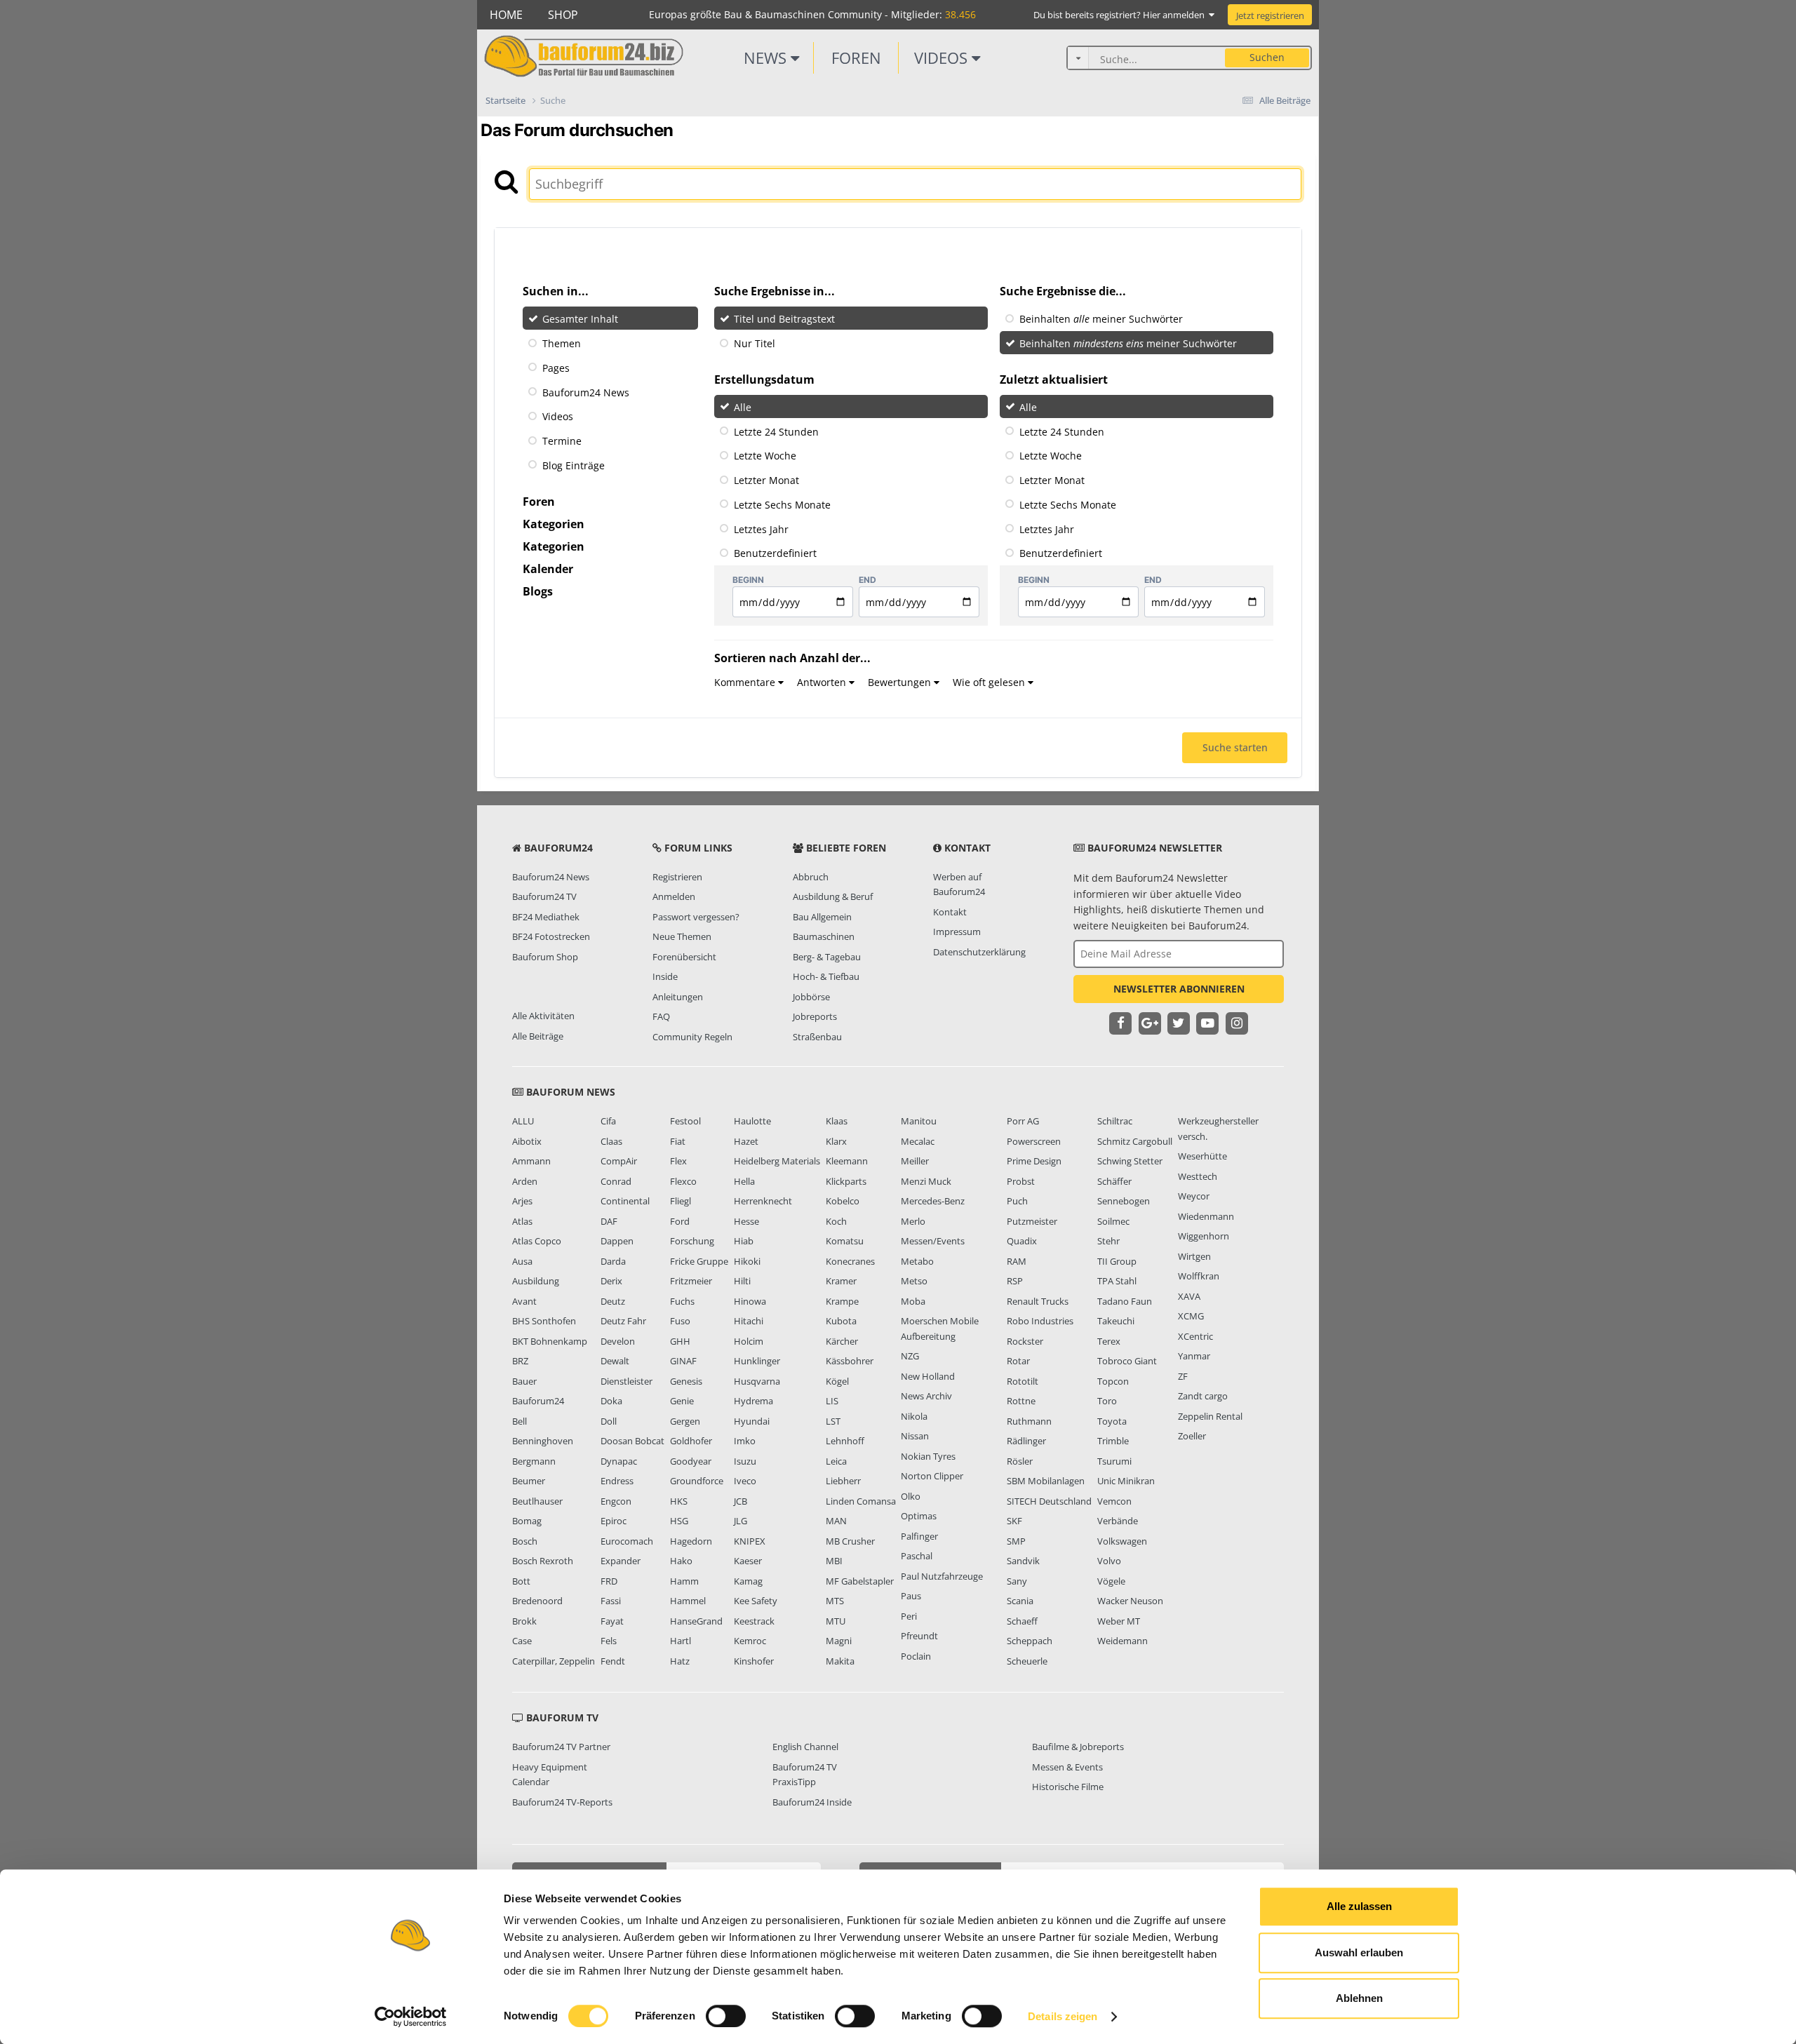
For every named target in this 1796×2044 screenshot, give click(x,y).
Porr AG (1023, 1121)
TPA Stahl (1117, 1281)
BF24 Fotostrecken (551, 936)
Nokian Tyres (928, 1456)
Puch (1017, 1201)
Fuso (680, 1321)
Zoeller (1192, 1436)
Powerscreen (1034, 1141)
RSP (1015, 1281)
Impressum (957, 932)
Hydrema (753, 1401)
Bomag (527, 1521)
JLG (740, 1521)
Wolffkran (1199, 1276)
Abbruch (811, 877)
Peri (909, 1616)
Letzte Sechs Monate (782, 505)
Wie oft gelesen (990, 682)
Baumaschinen (824, 936)
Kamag (748, 1581)
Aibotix (527, 1141)
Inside (665, 976)
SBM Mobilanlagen (1046, 1481)
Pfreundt (919, 1636)
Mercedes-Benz (933, 1201)
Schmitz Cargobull (1135, 1141)
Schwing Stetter (1130, 1161)
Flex (678, 1161)
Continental (625, 1201)
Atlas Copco (537, 1241)
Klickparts (846, 1181)
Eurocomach (627, 1541)
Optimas (919, 1516)
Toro (1107, 1401)
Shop (563, 15)
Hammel (688, 1601)
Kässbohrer (850, 1361)
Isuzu (745, 1461)
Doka (611, 1401)
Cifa (608, 1121)
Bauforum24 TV (544, 896)
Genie (682, 1401)
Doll (609, 1421)
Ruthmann (1029, 1421)
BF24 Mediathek (546, 917)
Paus (911, 1596)
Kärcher (842, 1341)
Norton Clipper (932, 1476)
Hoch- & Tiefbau (826, 976)
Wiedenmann (1206, 1216)
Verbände (1118, 1521)
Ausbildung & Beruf (833, 896)
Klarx (836, 1141)
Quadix (1022, 1241)
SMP (1016, 1541)
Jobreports (815, 1016)
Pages (556, 368)
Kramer (841, 1281)
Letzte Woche (765, 456)
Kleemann (847, 1161)
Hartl (681, 1641)
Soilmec (1113, 1221)
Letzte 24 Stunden (776, 431)
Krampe (842, 1301)
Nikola (914, 1416)
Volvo (1109, 1561)
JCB (740, 1501)
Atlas (522, 1221)
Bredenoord (537, 1601)
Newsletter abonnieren (1179, 989)
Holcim (749, 1341)
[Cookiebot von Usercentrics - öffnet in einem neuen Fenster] (411, 2017)
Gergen (685, 1421)
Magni (839, 1641)
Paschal (917, 1556)
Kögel (837, 1381)
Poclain (916, 1656)
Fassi (611, 1601)
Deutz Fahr (623, 1321)
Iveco (745, 1481)
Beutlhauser (537, 1501)
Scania (1020, 1601)
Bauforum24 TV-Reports (562, 1802)
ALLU (523, 1121)
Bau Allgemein (822, 917)
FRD (609, 1581)
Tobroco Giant (1127, 1361)
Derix (611, 1281)
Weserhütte (1202, 1156)
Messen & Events (1067, 1767)
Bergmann (534, 1461)
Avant (524, 1301)
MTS (835, 1601)
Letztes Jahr (761, 529)
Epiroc (614, 1521)
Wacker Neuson (1130, 1601)
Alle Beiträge (538, 1036)
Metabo (917, 1261)
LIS (832, 1401)
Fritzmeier (691, 1281)
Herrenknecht (763, 1201)
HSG (679, 1521)
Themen (562, 343)
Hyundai (752, 1421)
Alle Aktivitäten (543, 1016)
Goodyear (691, 1461)
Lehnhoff (845, 1441)
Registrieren (677, 877)
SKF (1014, 1521)
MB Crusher (850, 1541)
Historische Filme (1068, 1787)
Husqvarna (757, 1381)
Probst (1021, 1181)
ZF (1183, 1376)
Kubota (841, 1321)
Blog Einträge (574, 465)
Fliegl (681, 1201)
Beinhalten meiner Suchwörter (1101, 319)
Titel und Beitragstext (784, 319)
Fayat (612, 1621)
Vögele (1111, 1581)
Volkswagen (1122, 1541)
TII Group (1117, 1261)
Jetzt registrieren (1270, 15)
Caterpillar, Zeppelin (554, 1661)
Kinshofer (754, 1661)
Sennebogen (1124, 1201)
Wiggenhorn (1204, 1236)
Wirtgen (1194, 1256)
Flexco (683, 1181)
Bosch (525, 1541)
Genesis (686, 1381)
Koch (836, 1221)
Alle (743, 407)
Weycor (1194, 1196)
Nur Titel (755, 343)
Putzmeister (1032, 1221)
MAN (836, 1521)
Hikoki (747, 1261)
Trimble (1113, 1441)
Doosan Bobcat (632, 1441)
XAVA (1189, 1296)
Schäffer (1114, 1181)
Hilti (742, 1281)
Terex (1109, 1341)
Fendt (613, 1661)
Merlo (913, 1221)
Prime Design (1034, 1161)
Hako (681, 1561)
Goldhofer (691, 1441)
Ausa (522, 1261)
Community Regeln (692, 1037)
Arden (525, 1181)
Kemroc (750, 1641)
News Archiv (926, 1396)
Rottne (1021, 1401)
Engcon (616, 1501)
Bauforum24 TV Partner (561, 1747)
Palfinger (919, 1536)
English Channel (805, 1747)
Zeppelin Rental (1210, 1416)
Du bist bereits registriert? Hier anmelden (1121, 15)
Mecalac (918, 1141)
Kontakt (950, 912)
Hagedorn (691, 1541)
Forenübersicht (684, 957)
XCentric (1195, 1336)
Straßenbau (817, 1037)
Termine (562, 441)
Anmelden (674, 896)
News (767, 58)
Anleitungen (678, 997)
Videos (943, 58)
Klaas (837, 1121)
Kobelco (843, 1201)
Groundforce (697, 1481)
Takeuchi (1116, 1321)
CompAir (619, 1161)
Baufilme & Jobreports (1078, 1747)
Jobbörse (811, 997)
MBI (834, 1561)
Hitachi (749, 1321)
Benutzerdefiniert (775, 553)
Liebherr (843, 1481)
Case (522, 1641)
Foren (856, 58)
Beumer (529, 1481)
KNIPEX (750, 1541)
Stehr (1108, 1241)
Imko (745, 1441)
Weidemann (1122, 1641)
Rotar (1018, 1361)
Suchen (1267, 57)
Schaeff (1022, 1621)
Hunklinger (757, 1361)
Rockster (1025, 1341)
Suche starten (1235, 747)
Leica (836, 1461)
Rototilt (1023, 1381)
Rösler (1020, 1461)
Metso (914, 1281)
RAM (1017, 1261)
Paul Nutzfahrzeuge (942, 1576)
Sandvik (1023, 1561)
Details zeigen (1063, 2016)
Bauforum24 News (586, 392)
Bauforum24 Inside (812, 1802)
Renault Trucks (1038, 1301)
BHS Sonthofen (544, 1321)
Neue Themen (682, 936)
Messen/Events (933, 1241)
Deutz (613, 1301)
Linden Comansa (861, 1501)
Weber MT (1119, 1621)
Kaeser (748, 1561)
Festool (685, 1121)
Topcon (1113, 1381)
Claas (611, 1141)
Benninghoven (543, 1441)
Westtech (1198, 1176)
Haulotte (752, 1121)
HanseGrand (696, 1621)
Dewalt (615, 1361)
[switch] (726, 2016)
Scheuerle (1027, 1661)
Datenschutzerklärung (979, 952)
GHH (680, 1341)
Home (506, 15)
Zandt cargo (1203, 1396)
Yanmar (1194, 1356)
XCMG (1191, 1316)
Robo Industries (1040, 1321)
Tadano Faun (1125, 1301)
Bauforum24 (538, 1401)
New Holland (928, 1376)
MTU (836, 1621)
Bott (521, 1581)
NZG (910, 1356)
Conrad (616, 1181)
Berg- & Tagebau (827, 957)
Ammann (531, 1161)
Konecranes (850, 1261)
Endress (617, 1481)
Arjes (522, 1201)
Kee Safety (756, 1601)
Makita (840, 1661)
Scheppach (1030, 1641)
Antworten (823, 682)
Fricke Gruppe (699, 1261)
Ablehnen (1359, 1998)
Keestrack (754, 1621)
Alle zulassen (1359, 1906)
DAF (609, 1221)
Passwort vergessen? (696, 917)
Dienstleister (626, 1381)
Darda (613, 1261)
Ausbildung (536, 1281)
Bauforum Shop (545, 957)
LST (833, 1421)
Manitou (919, 1121)
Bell (520, 1421)
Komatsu (845, 1241)
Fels (609, 1641)
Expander (621, 1561)
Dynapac (619, 1461)
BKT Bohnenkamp (550, 1341)
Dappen (617, 1241)
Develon (618, 1341)
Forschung (692, 1241)
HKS (679, 1501)
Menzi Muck (926, 1181)
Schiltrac (1115, 1121)
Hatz (680, 1661)
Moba (913, 1301)
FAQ (661, 1016)
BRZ (520, 1361)
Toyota (1112, 1421)
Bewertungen (901, 682)
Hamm (684, 1581)
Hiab (744, 1241)
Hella (744, 1181)
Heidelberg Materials (777, 1161)
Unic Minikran (1126, 1481)
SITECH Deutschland (1049, 1501)
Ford (680, 1221)
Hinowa (750, 1301)
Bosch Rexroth (543, 1561)
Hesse (746, 1221)
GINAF (683, 1361)
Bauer (524, 1381)
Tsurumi (1114, 1461)
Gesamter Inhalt (580, 319)
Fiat (678, 1141)
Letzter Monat (766, 480)
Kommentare (746, 682)
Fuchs (682, 1301)
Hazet (746, 1141)
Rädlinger (1026, 1441)
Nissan (915, 1436)
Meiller (915, 1161)
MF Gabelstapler (860, 1581)
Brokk (524, 1621)
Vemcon (1114, 1501)
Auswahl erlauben (1359, 1952)
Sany (1017, 1581)
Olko (911, 1496)
